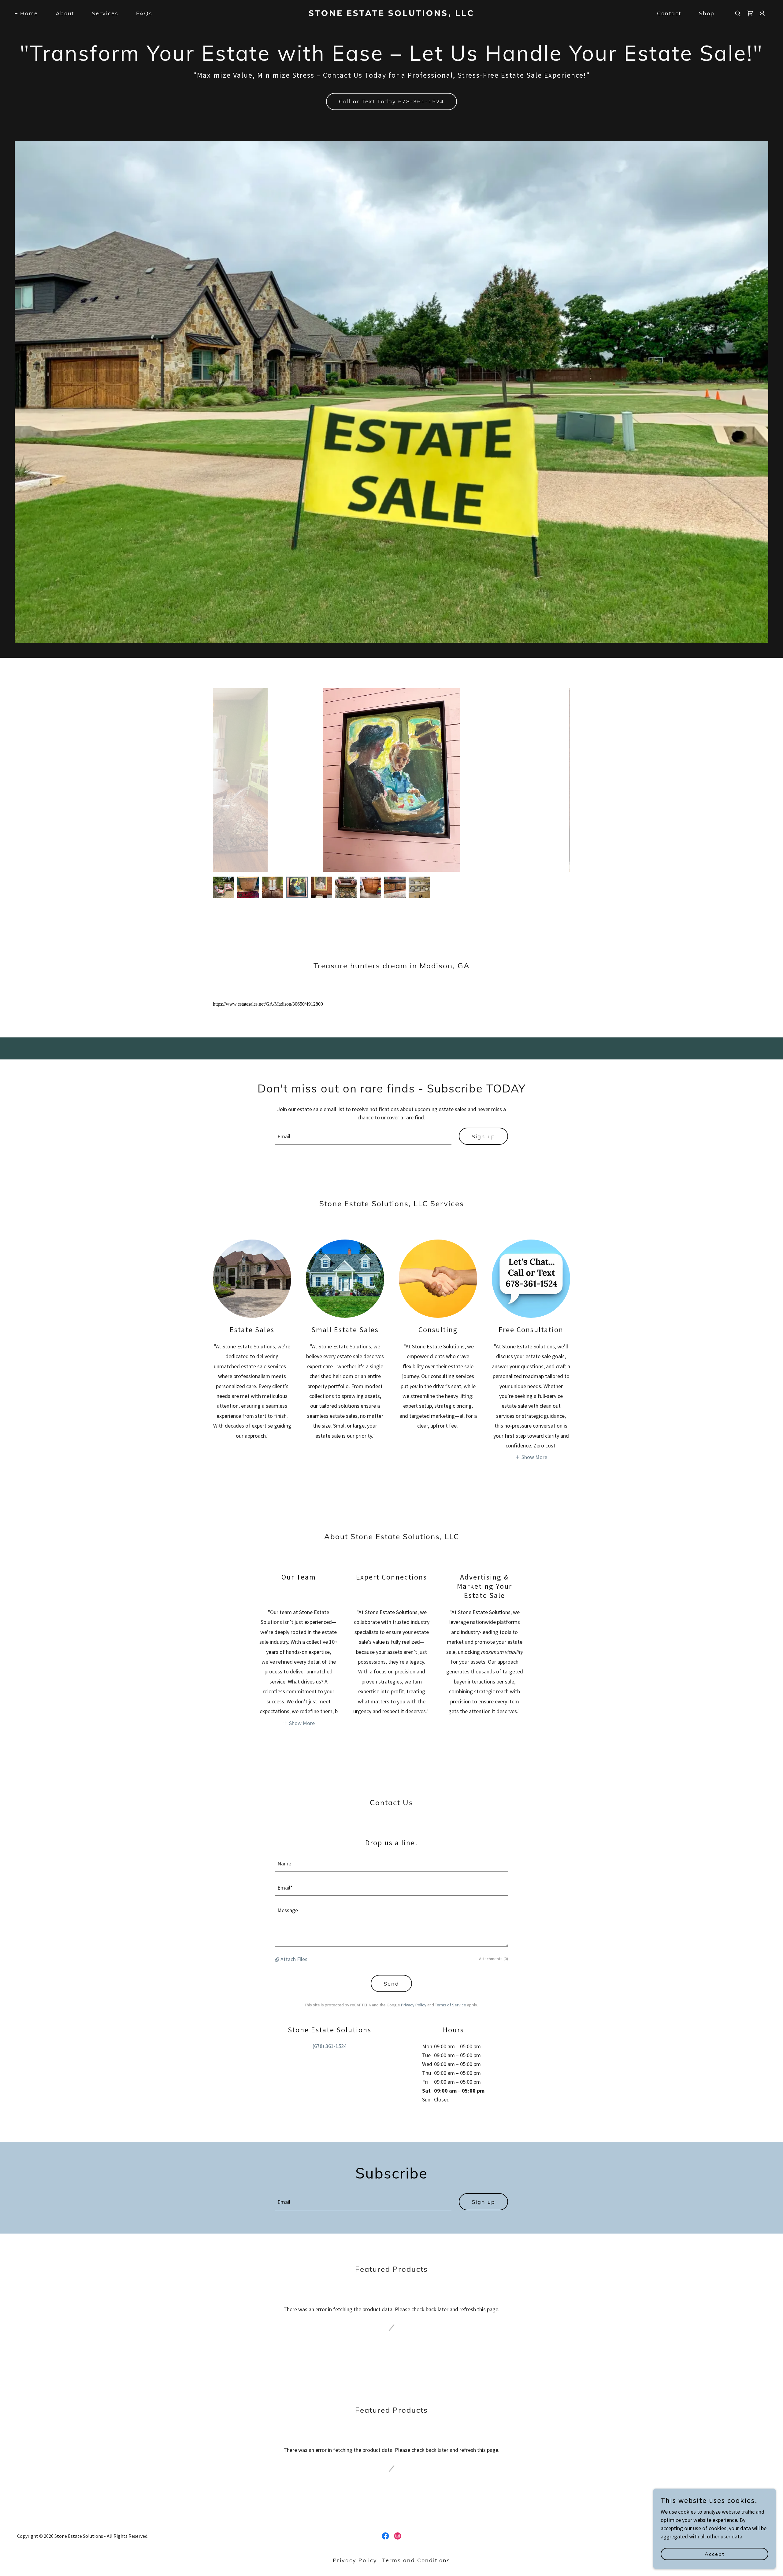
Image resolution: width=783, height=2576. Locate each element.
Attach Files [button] (294, 1959)
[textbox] (363, 1136)
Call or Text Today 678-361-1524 (391, 101)
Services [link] (105, 13)
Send (391, 1984)
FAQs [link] (144, 13)
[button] (762, 13)
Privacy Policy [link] (414, 2005)
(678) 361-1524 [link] (330, 2046)
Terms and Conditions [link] (416, 2560)
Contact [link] (669, 13)
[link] (391, 14)
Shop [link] (707, 13)
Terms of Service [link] (451, 2005)
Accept (715, 2554)
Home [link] (29, 13)
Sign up (483, 1136)
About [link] (65, 13)
